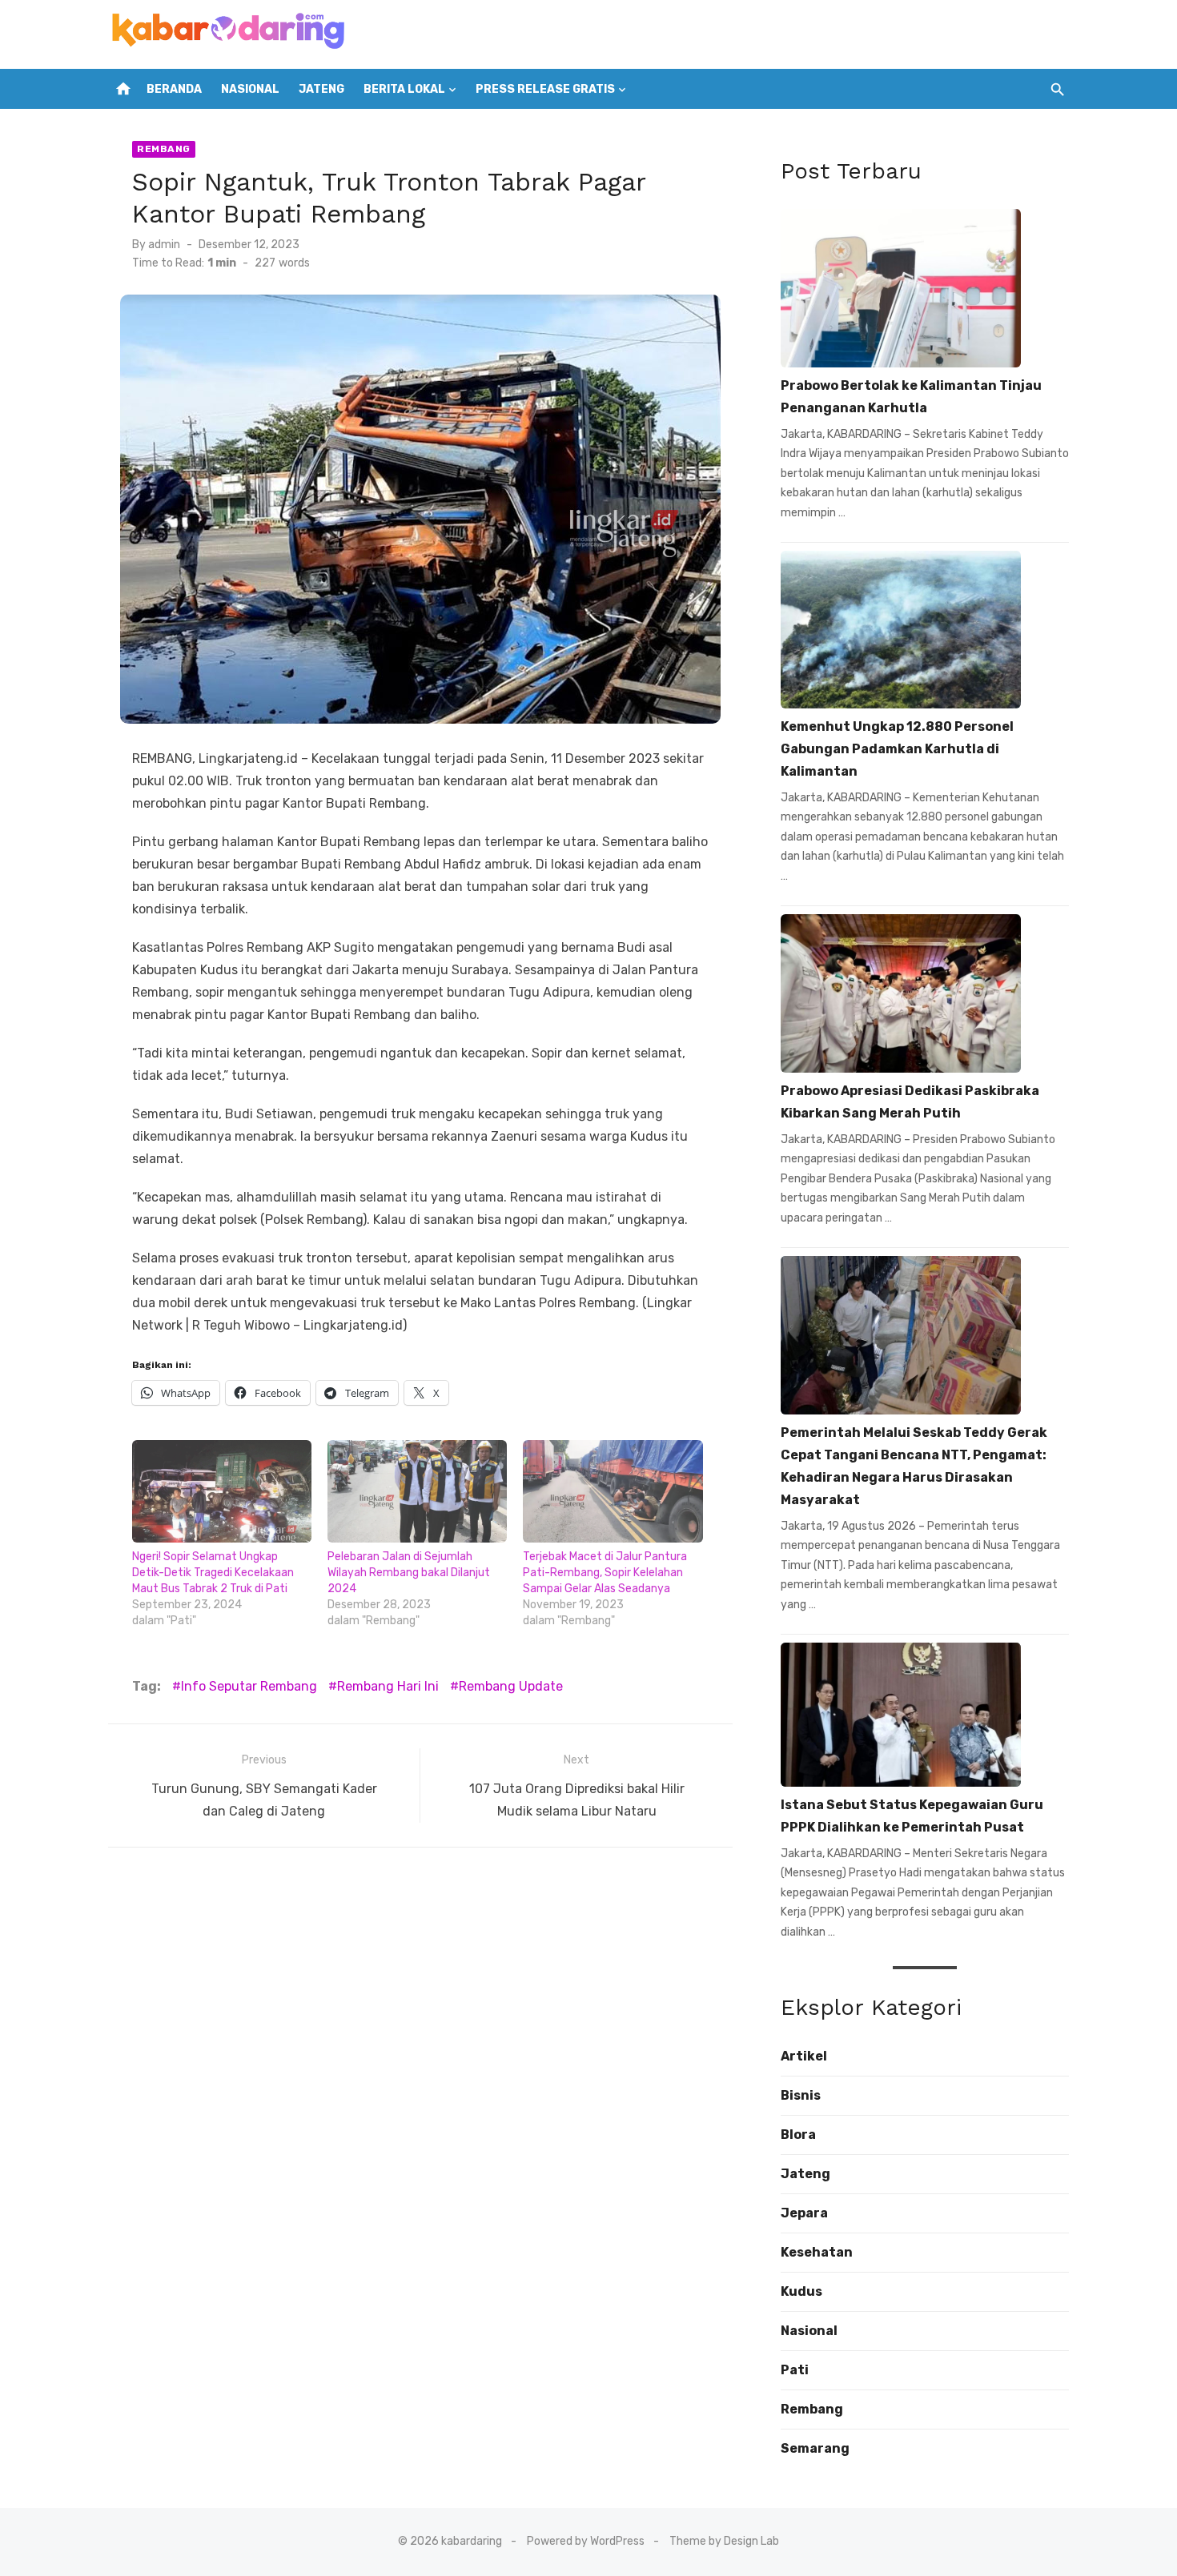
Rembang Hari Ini (388, 1686)
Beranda (174, 89)
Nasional (250, 89)
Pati (795, 2370)
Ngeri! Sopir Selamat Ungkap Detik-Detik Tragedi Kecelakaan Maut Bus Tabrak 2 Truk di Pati (213, 1573)
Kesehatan (817, 2252)
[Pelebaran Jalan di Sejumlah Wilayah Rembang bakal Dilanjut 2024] (417, 1491)
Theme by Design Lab (724, 2541)
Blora (798, 2135)
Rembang (164, 149)
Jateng (321, 89)
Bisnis (801, 2095)
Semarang (815, 2448)
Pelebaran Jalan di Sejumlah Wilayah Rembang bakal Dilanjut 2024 (409, 1573)
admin (164, 245)
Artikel (804, 2056)
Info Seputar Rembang (249, 1686)
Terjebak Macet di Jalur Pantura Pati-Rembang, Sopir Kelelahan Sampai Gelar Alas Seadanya (605, 1573)
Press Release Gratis (545, 89)
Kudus (801, 2291)
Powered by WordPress (586, 2541)
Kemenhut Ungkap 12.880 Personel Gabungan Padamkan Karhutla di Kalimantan (897, 749)
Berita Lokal (404, 89)
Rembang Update (511, 1686)
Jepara (804, 2213)
